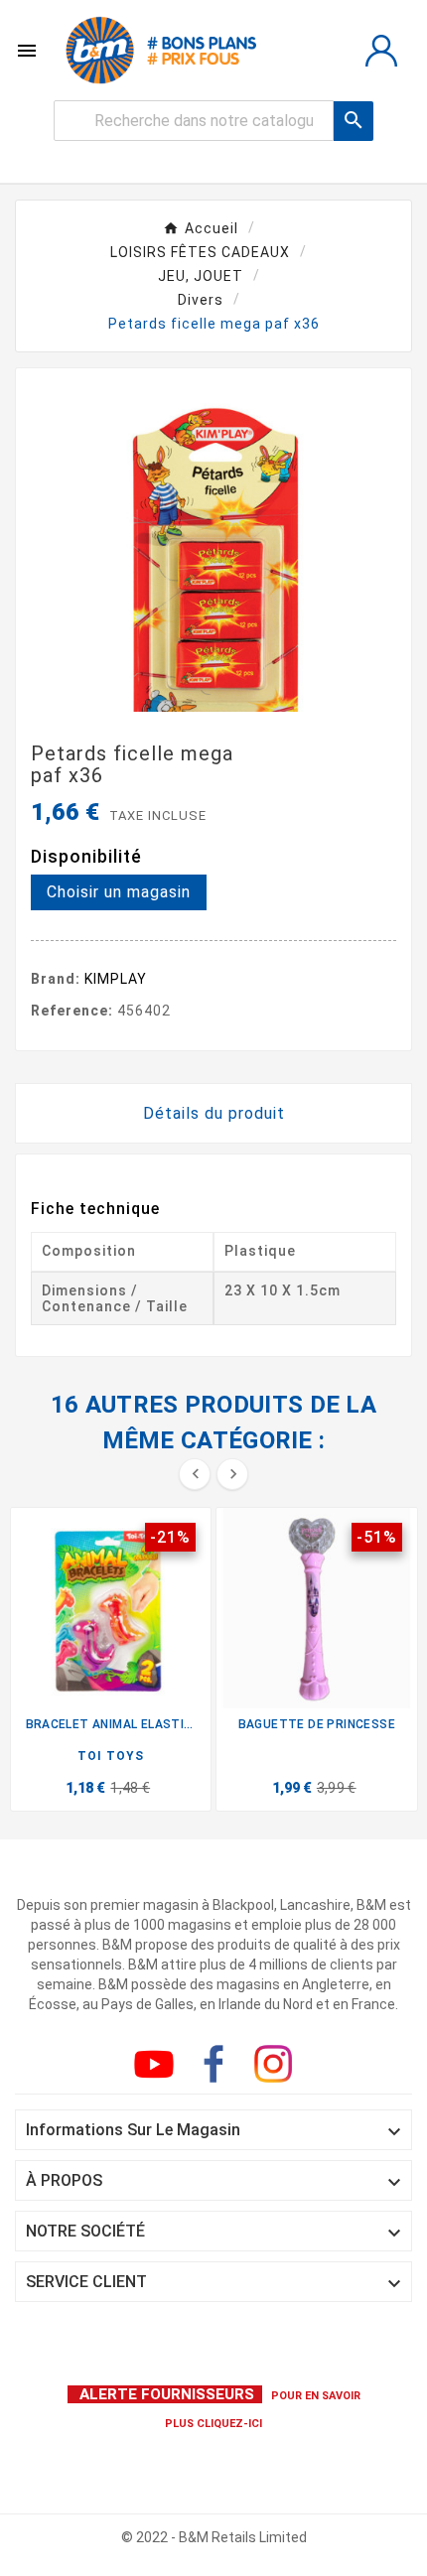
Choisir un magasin (119, 892)
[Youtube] (158, 2068)
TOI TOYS (111, 1756)
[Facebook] (217, 2068)
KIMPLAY (116, 979)
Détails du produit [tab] (214, 1113)
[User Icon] (381, 51)
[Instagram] (277, 2068)
